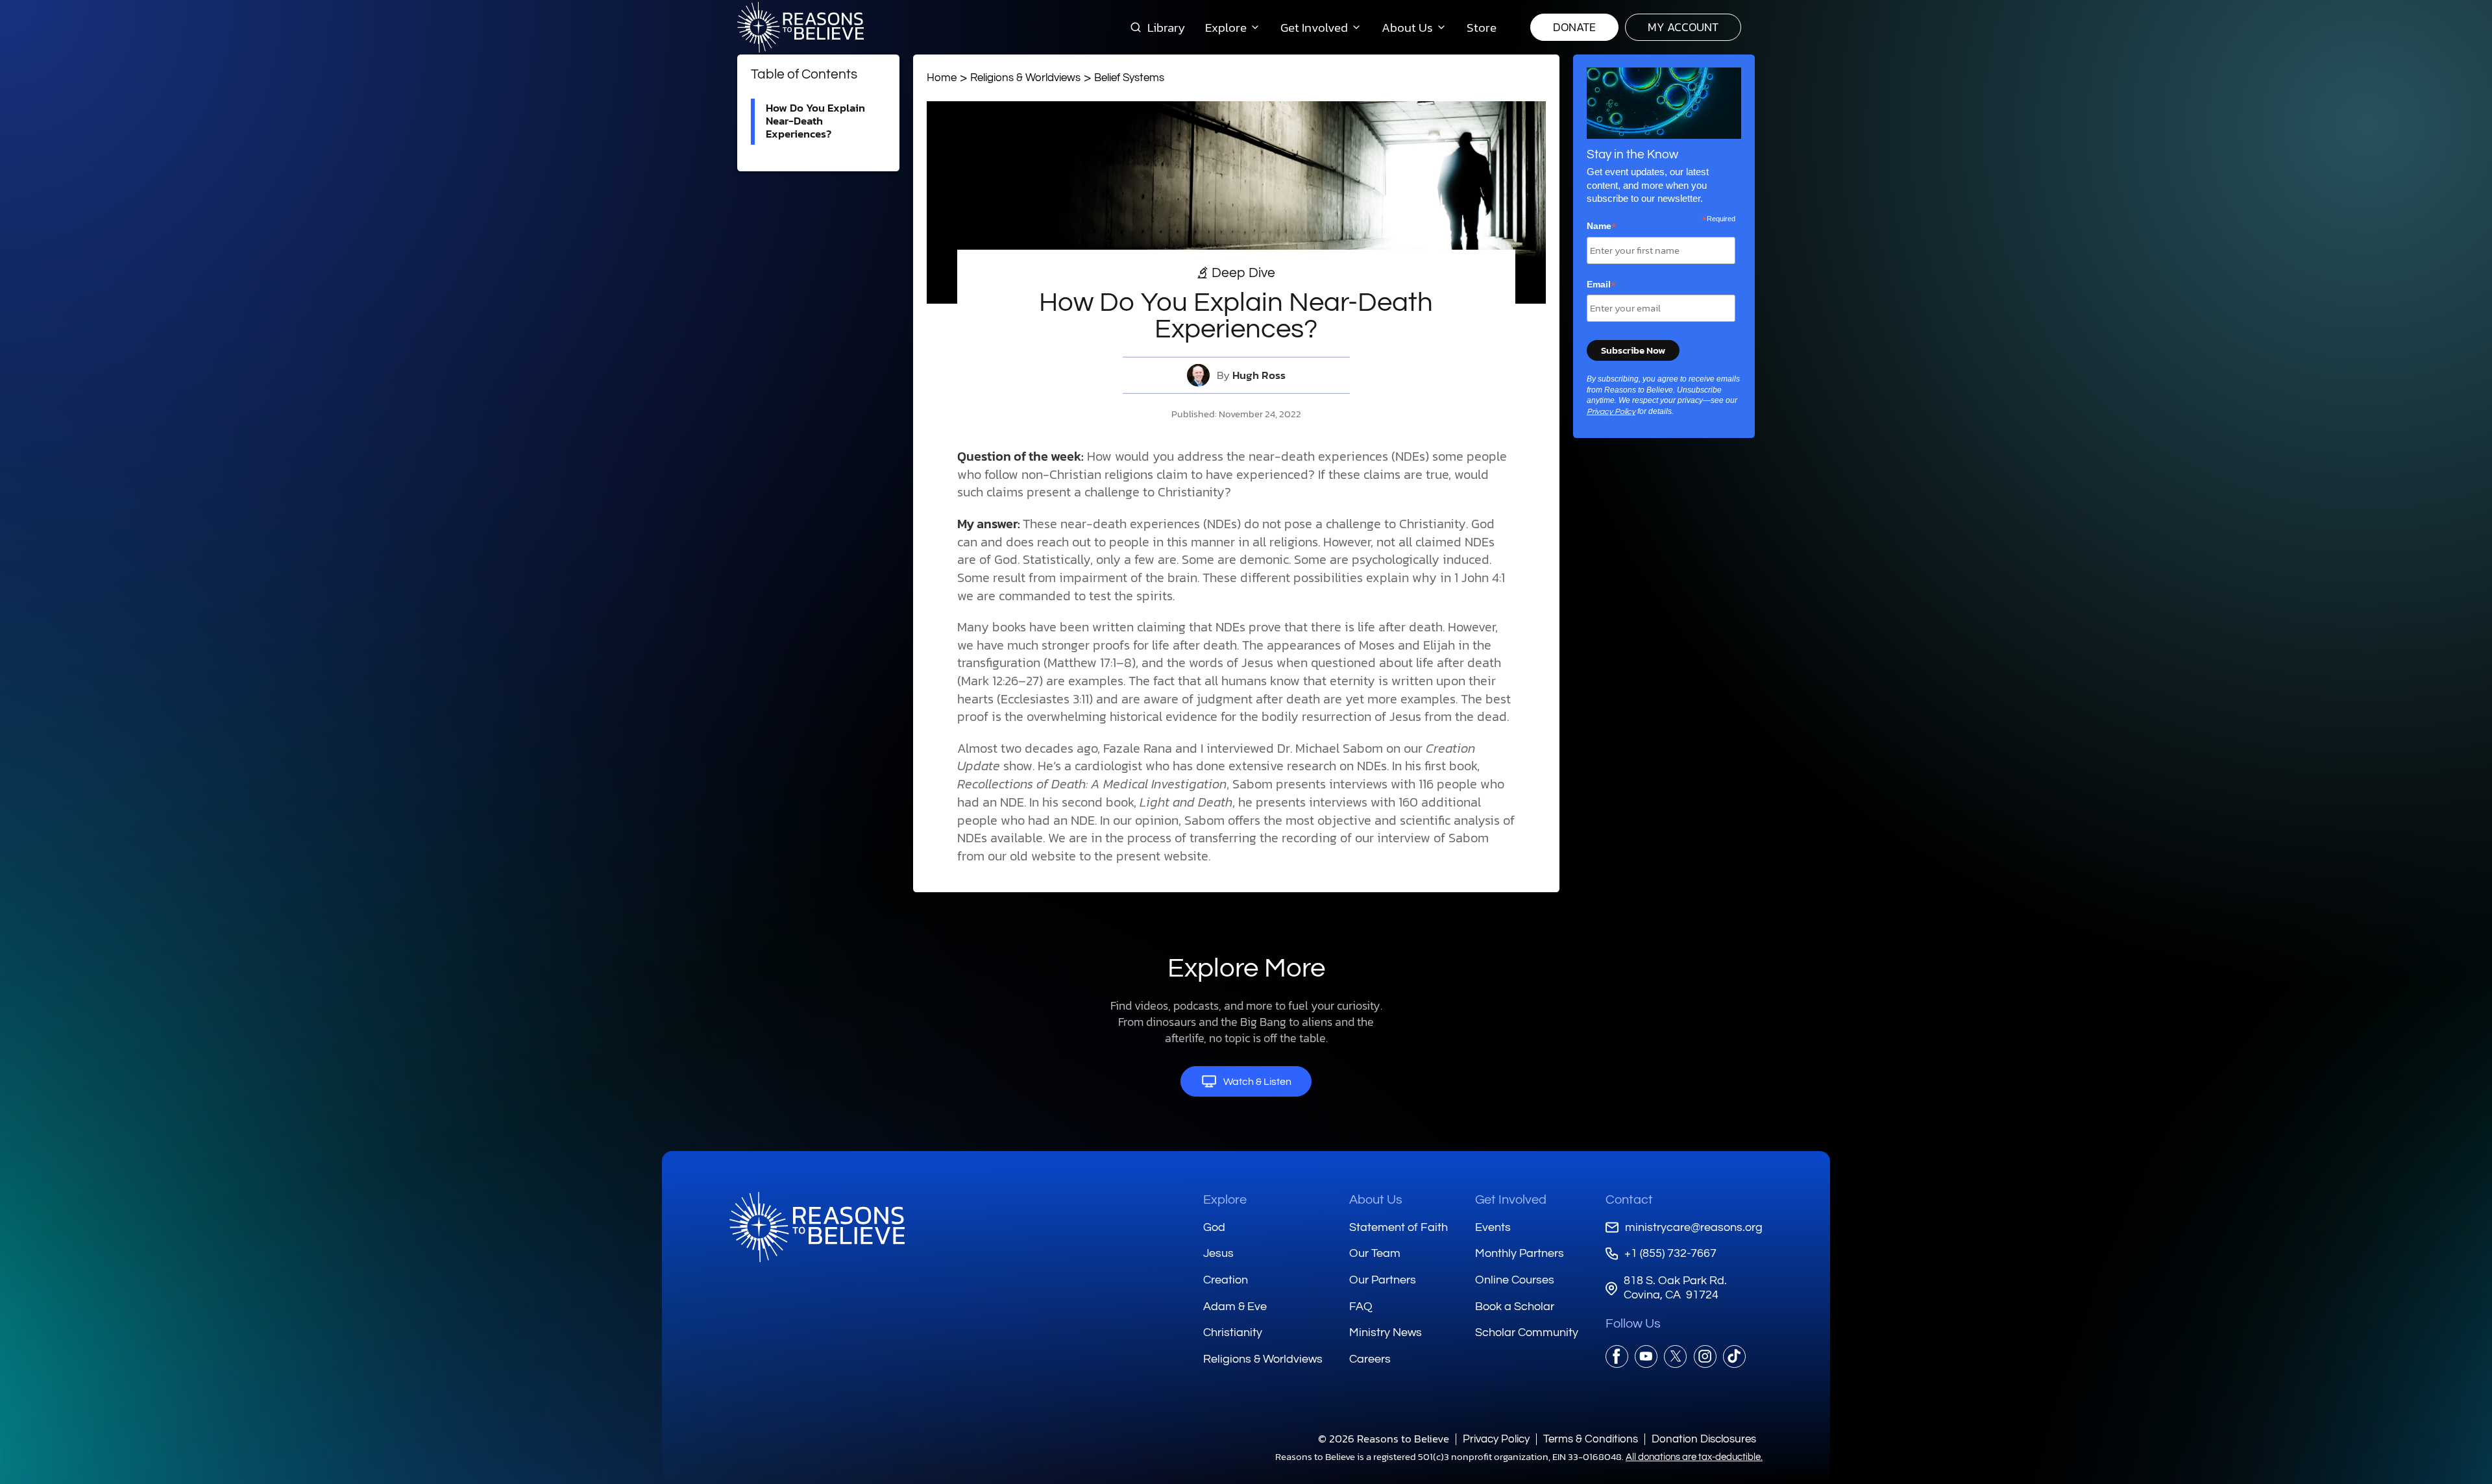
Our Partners (1383, 1280)
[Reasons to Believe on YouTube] (1646, 1356)
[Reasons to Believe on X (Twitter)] (1675, 1356)
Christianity (1233, 1332)
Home (942, 78)
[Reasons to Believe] (800, 27)
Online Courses (1515, 1280)
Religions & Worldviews (1025, 78)
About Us (1376, 1200)
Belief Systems (1129, 78)
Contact (1629, 1200)
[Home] (817, 1227)
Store (1482, 27)
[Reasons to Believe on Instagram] (1705, 1356)
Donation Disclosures (1704, 1439)
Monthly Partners (1520, 1253)
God (1214, 1227)
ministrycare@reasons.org (1694, 1227)
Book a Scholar (1515, 1307)
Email (1601, 285)
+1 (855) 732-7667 (1670, 1253)
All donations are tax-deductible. (1694, 1457)
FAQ (1361, 1307)
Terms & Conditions (1591, 1439)
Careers (1370, 1359)
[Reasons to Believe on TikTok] (1734, 1356)
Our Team (1375, 1253)
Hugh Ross (1259, 375)
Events (1493, 1227)
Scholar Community (1527, 1332)
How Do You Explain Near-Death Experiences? (815, 121)
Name (1602, 226)
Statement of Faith (1399, 1227)
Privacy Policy (1611, 412)
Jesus (1218, 1253)
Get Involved (1511, 1200)
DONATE (1574, 27)
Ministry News (1386, 1332)
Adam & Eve (1235, 1307)
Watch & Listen (1257, 1082)
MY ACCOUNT (1683, 27)
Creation (1226, 1280)
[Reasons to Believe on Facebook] (1617, 1356)
